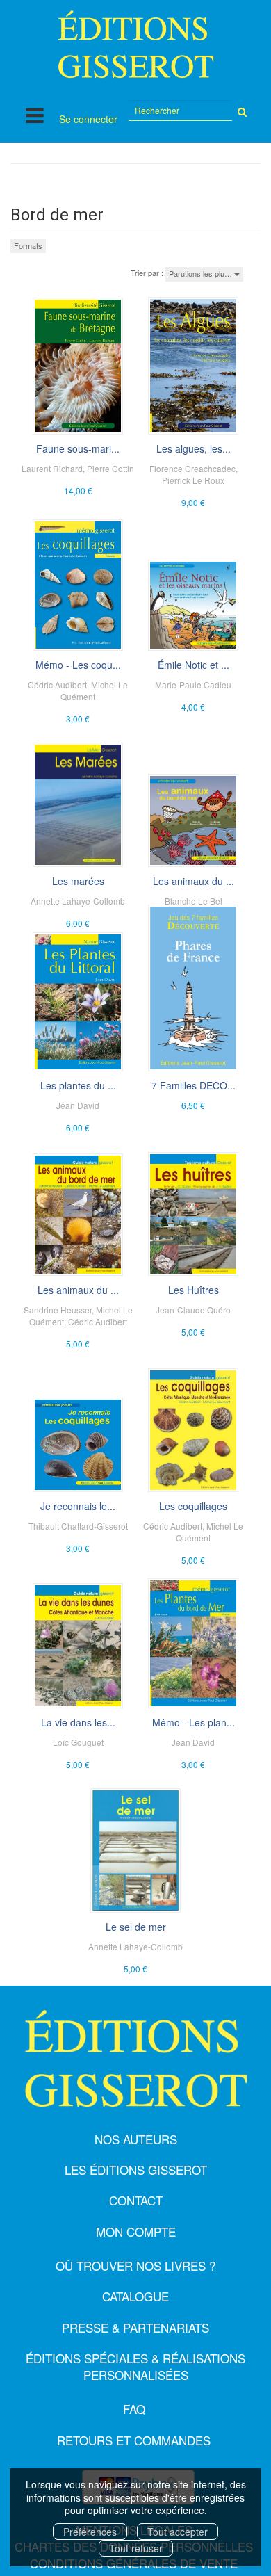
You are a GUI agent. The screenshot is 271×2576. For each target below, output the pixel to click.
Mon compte (136, 2231)
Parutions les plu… (202, 273)
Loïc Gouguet (78, 1742)
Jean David (78, 1105)
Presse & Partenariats (135, 2327)
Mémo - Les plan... (194, 1722)
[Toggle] (35, 115)
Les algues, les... (194, 448)
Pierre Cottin (110, 468)
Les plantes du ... (78, 1085)
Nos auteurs (136, 2139)
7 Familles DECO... (194, 1085)
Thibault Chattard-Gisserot (78, 1526)
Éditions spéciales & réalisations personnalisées (135, 2366)
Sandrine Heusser (58, 1310)
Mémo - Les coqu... (78, 665)
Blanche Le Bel (194, 901)
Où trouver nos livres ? (135, 2266)
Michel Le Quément (94, 690)
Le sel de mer (136, 1927)
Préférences (90, 2532)
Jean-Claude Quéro (193, 1310)
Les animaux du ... (194, 881)
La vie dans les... (78, 1722)
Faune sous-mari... (78, 448)
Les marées (78, 881)
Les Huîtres (194, 1290)
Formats (28, 245)
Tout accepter (178, 2532)
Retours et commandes (134, 2440)
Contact (136, 2200)
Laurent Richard (52, 468)
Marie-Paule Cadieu (193, 684)
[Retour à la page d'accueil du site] (135, 44)
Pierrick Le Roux (193, 480)
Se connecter (88, 119)
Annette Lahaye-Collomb (78, 901)
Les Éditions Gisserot (136, 2170)
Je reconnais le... (78, 1506)
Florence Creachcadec (192, 468)
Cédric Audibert (57, 684)
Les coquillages (193, 1506)
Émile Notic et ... (194, 665)
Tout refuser (136, 2548)
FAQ (134, 2409)
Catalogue (135, 2296)
